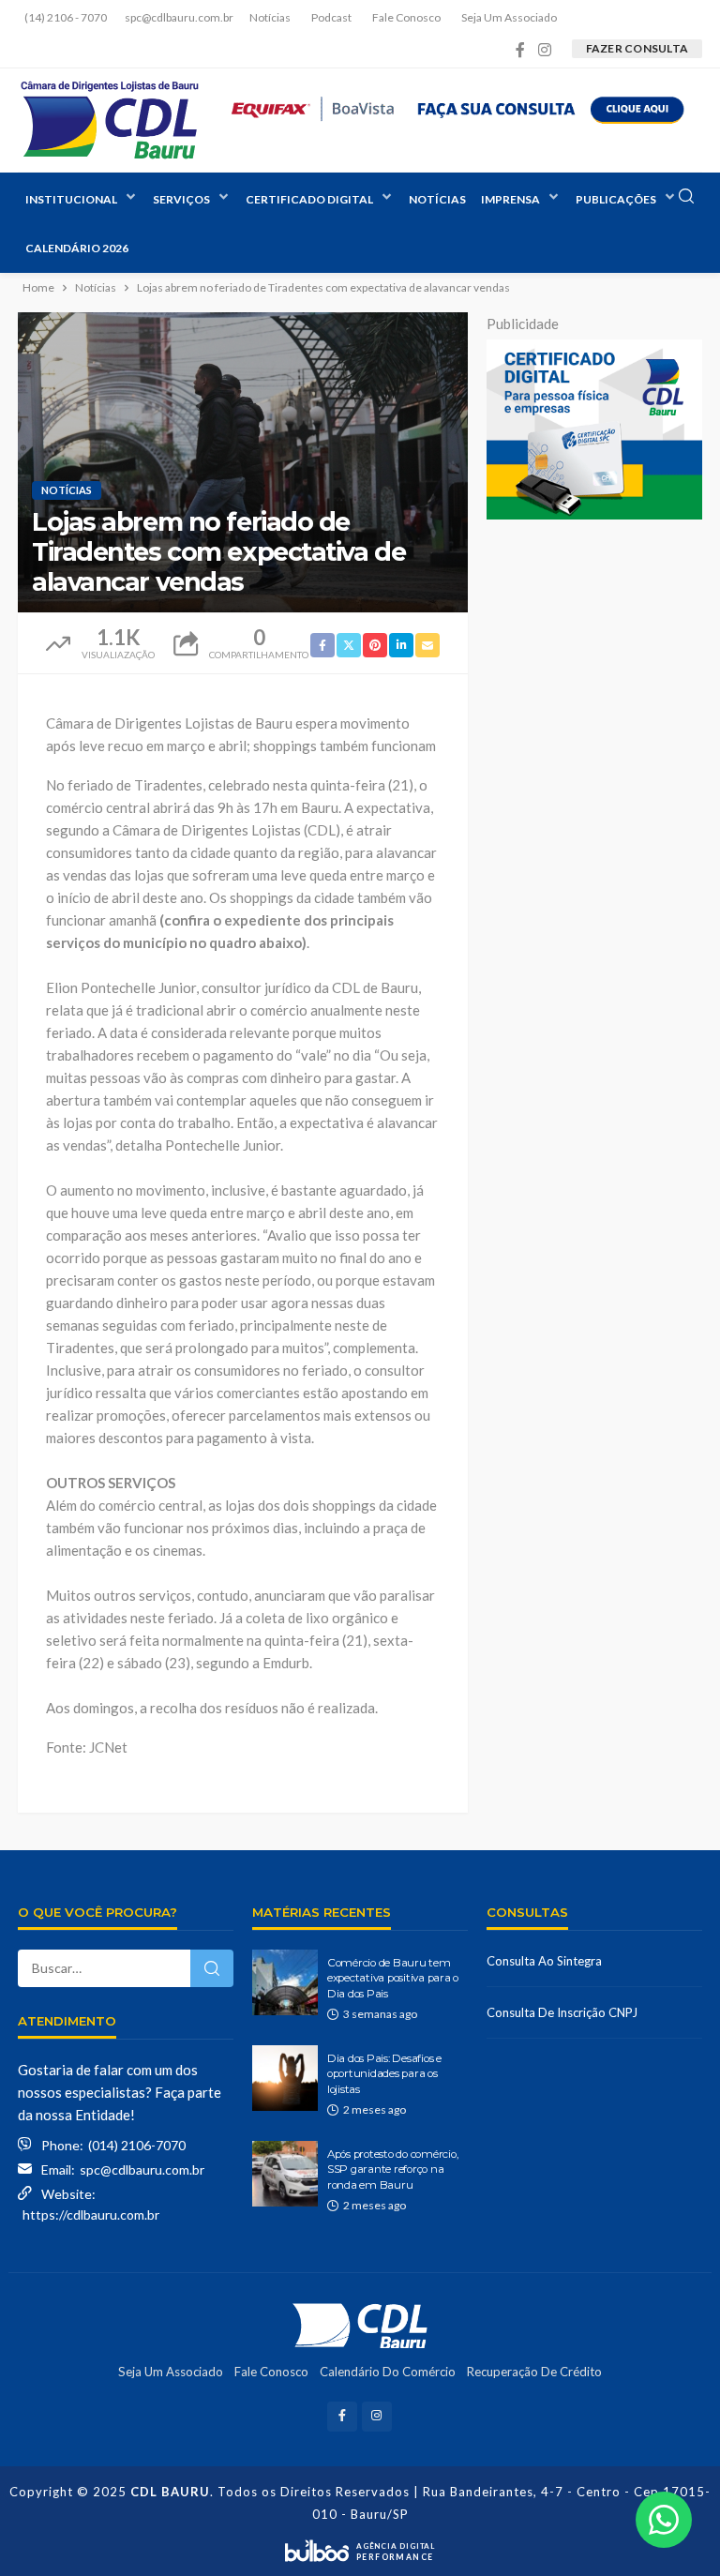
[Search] (686, 197)
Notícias (270, 17)
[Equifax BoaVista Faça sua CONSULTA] (458, 106)
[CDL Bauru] (360, 2325)
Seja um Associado (509, 17)
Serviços (181, 199)
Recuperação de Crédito (534, 2372)
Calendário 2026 (77, 248)
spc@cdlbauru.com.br (142, 2169)
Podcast (331, 17)
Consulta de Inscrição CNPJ (562, 2012)
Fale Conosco (406, 17)
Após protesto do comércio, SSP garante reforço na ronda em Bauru (392, 2169)
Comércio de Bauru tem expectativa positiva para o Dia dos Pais (393, 1978)
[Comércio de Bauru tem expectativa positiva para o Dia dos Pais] (285, 1982)
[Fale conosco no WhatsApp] (664, 2520)
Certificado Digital (309, 199)
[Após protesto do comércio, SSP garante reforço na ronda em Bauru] (285, 2174)
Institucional (71, 199)
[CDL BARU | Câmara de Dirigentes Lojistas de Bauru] (109, 120)
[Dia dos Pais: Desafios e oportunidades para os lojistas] (285, 2078)
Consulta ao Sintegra (544, 1961)
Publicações (616, 199)
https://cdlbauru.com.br (91, 2214)
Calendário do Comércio (388, 2372)
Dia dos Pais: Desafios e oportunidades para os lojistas (384, 2074)
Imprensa (510, 199)
